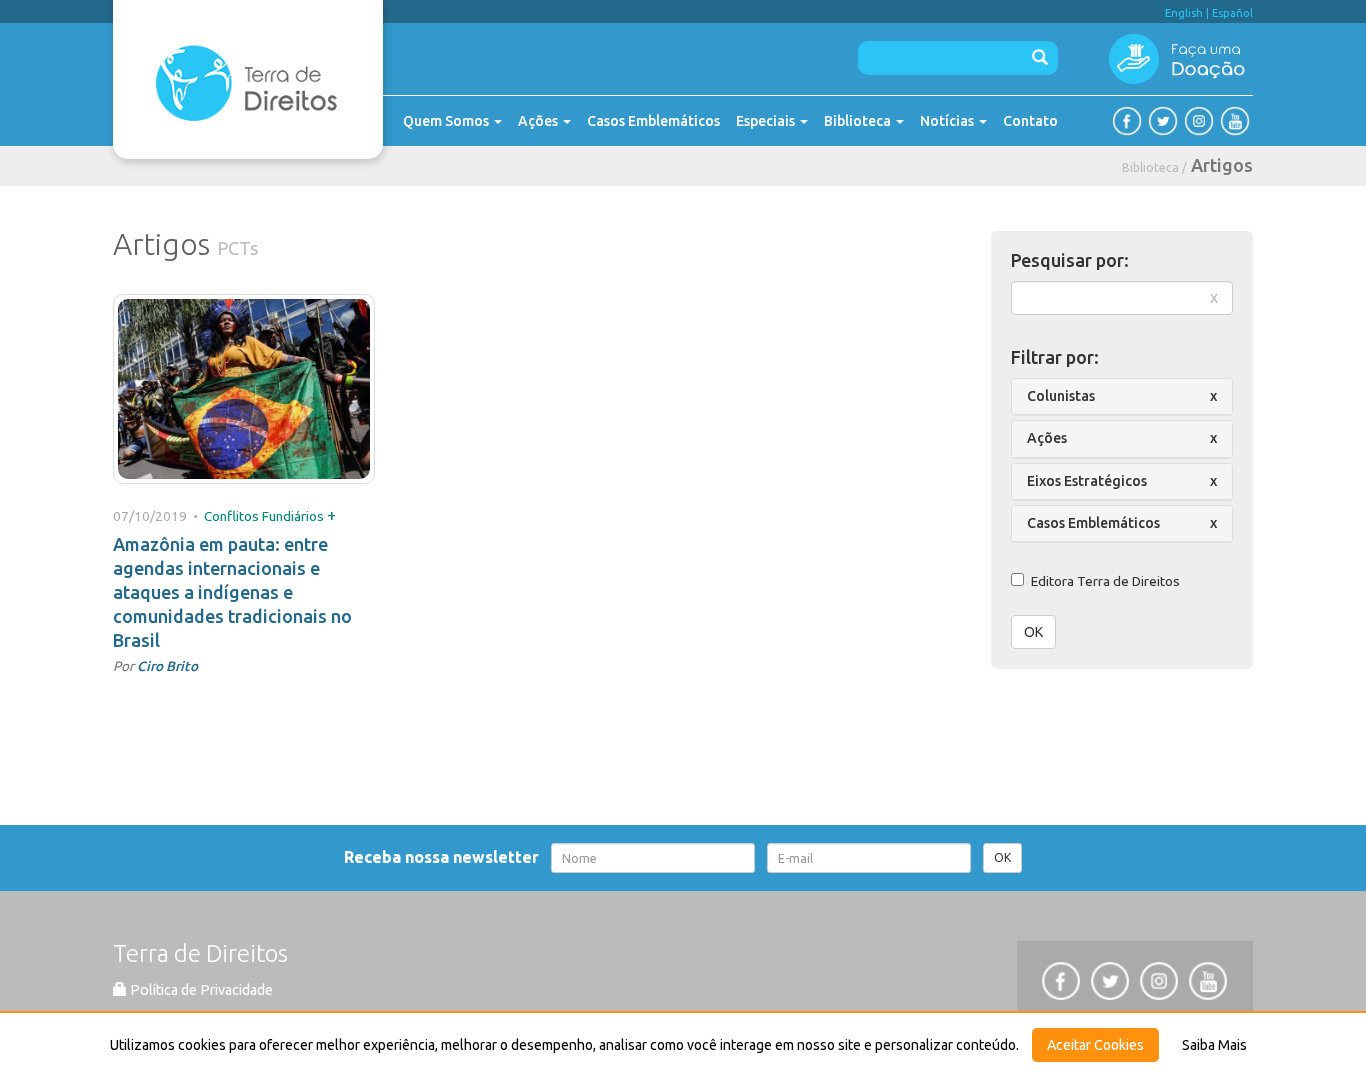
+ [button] (331, 515)
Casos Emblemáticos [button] (1093, 523)
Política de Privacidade (200, 990)
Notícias (948, 121)
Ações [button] (1047, 438)
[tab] (1122, 396)
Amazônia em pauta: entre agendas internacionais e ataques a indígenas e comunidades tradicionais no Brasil (232, 592)
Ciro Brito (167, 666)
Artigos (1222, 165)
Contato (1030, 121)
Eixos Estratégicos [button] (1087, 481)
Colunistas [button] (1061, 396)
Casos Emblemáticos (653, 121)
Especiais (767, 121)
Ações (539, 121)
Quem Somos (447, 121)
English (1184, 13)
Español (1232, 13)
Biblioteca (859, 121)
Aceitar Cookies (1095, 1045)
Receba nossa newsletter (445, 857)
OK (1033, 632)
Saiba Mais (1214, 1045)
